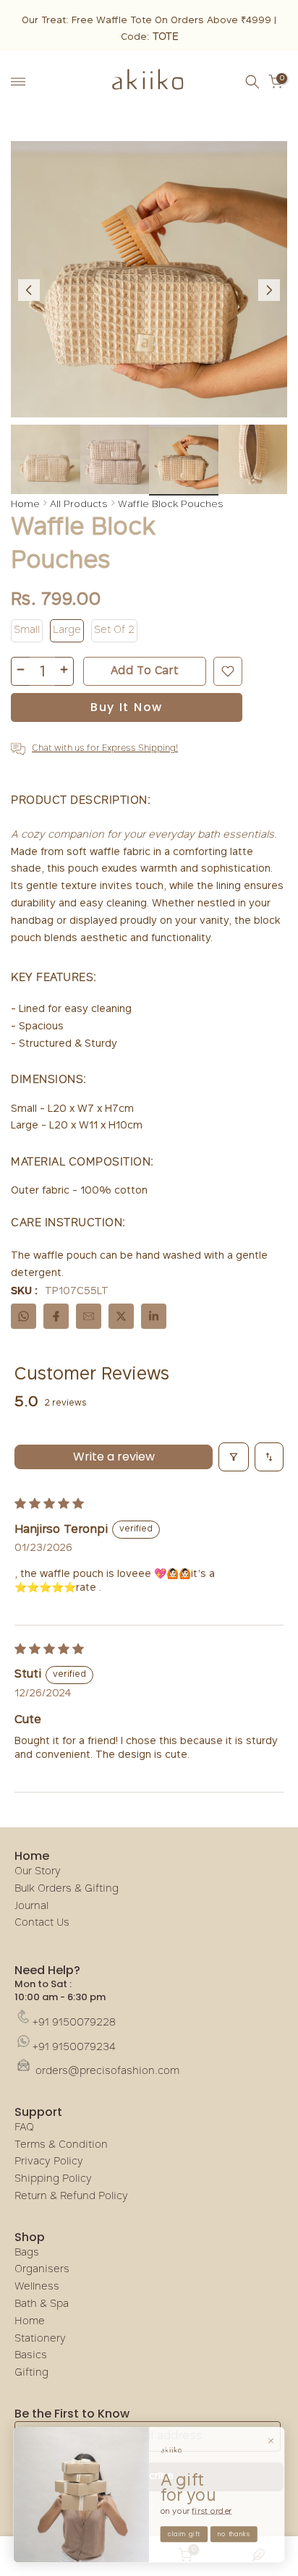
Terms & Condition (61, 2145)
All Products (79, 503)
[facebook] (56, 1316)
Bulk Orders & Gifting (67, 1889)
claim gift (184, 2534)
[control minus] (20, 671)
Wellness (37, 2287)
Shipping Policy (53, 2179)
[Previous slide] (29, 290)
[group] (46, 460)
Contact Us (42, 1923)
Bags (27, 2253)
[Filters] (234, 1457)
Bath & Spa (42, 2304)
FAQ (24, 2128)
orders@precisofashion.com (106, 2071)
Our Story (38, 1872)
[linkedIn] (154, 1316)
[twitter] (121, 1316)
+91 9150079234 (74, 2048)
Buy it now (127, 707)
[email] (89, 1316)
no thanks (234, 2534)
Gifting (31, 2373)
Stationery (40, 2339)
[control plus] (64, 671)
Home (25, 503)
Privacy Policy (49, 2162)
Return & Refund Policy (71, 2197)
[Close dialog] (271, 2440)
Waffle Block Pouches (171, 503)
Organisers (42, 2270)
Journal (31, 1907)
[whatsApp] (24, 1316)
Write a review (114, 1457)
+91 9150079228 (74, 2023)
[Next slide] (269, 290)
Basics (31, 2356)
